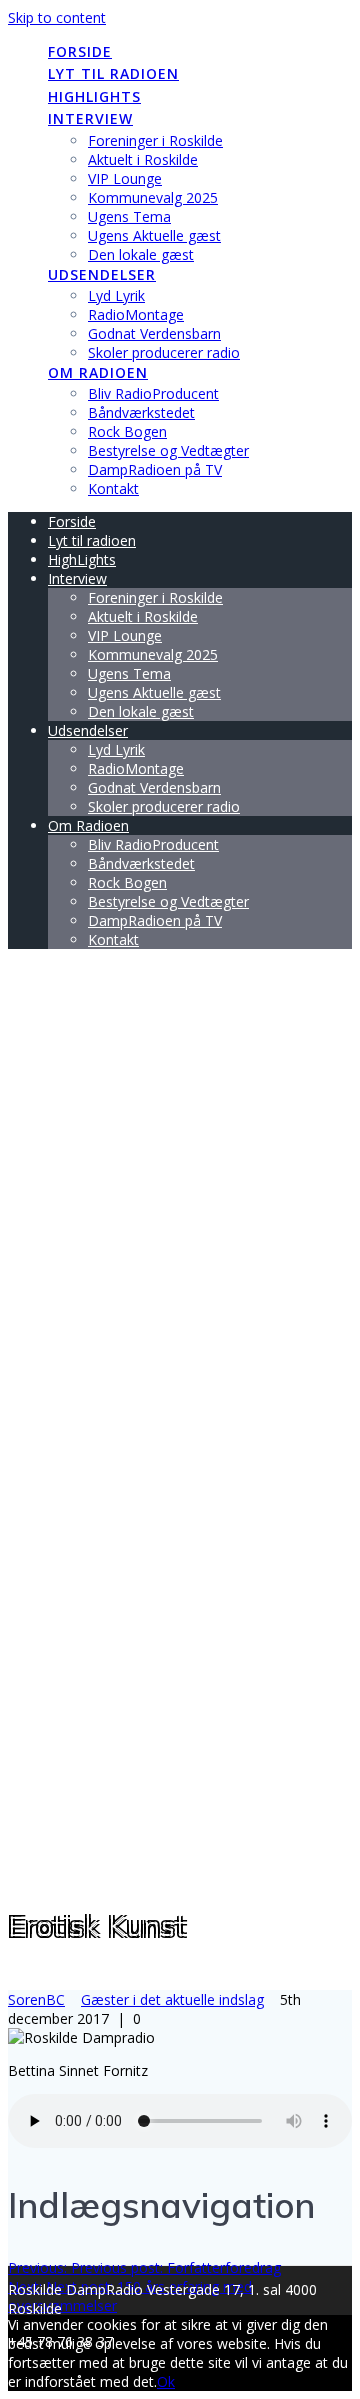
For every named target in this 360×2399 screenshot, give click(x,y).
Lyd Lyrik (116, 295)
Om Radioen (98, 372)
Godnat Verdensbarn (154, 333)
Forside (80, 51)
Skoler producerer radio (164, 352)
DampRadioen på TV (155, 469)
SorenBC (36, 1999)
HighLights (94, 96)
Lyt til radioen (113, 73)
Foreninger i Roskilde (155, 140)
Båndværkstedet (141, 412)
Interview (90, 118)
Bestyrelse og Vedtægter (168, 450)
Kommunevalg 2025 (153, 197)
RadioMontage (136, 314)
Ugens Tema (129, 216)
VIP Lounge (125, 178)
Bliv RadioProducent (153, 393)
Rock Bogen (127, 431)
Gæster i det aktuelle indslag (172, 1999)
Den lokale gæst (141, 254)
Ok (166, 2381)
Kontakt (113, 488)
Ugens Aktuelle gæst (154, 235)
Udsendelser (102, 274)
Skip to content (57, 17)
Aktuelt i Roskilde (143, 159)
